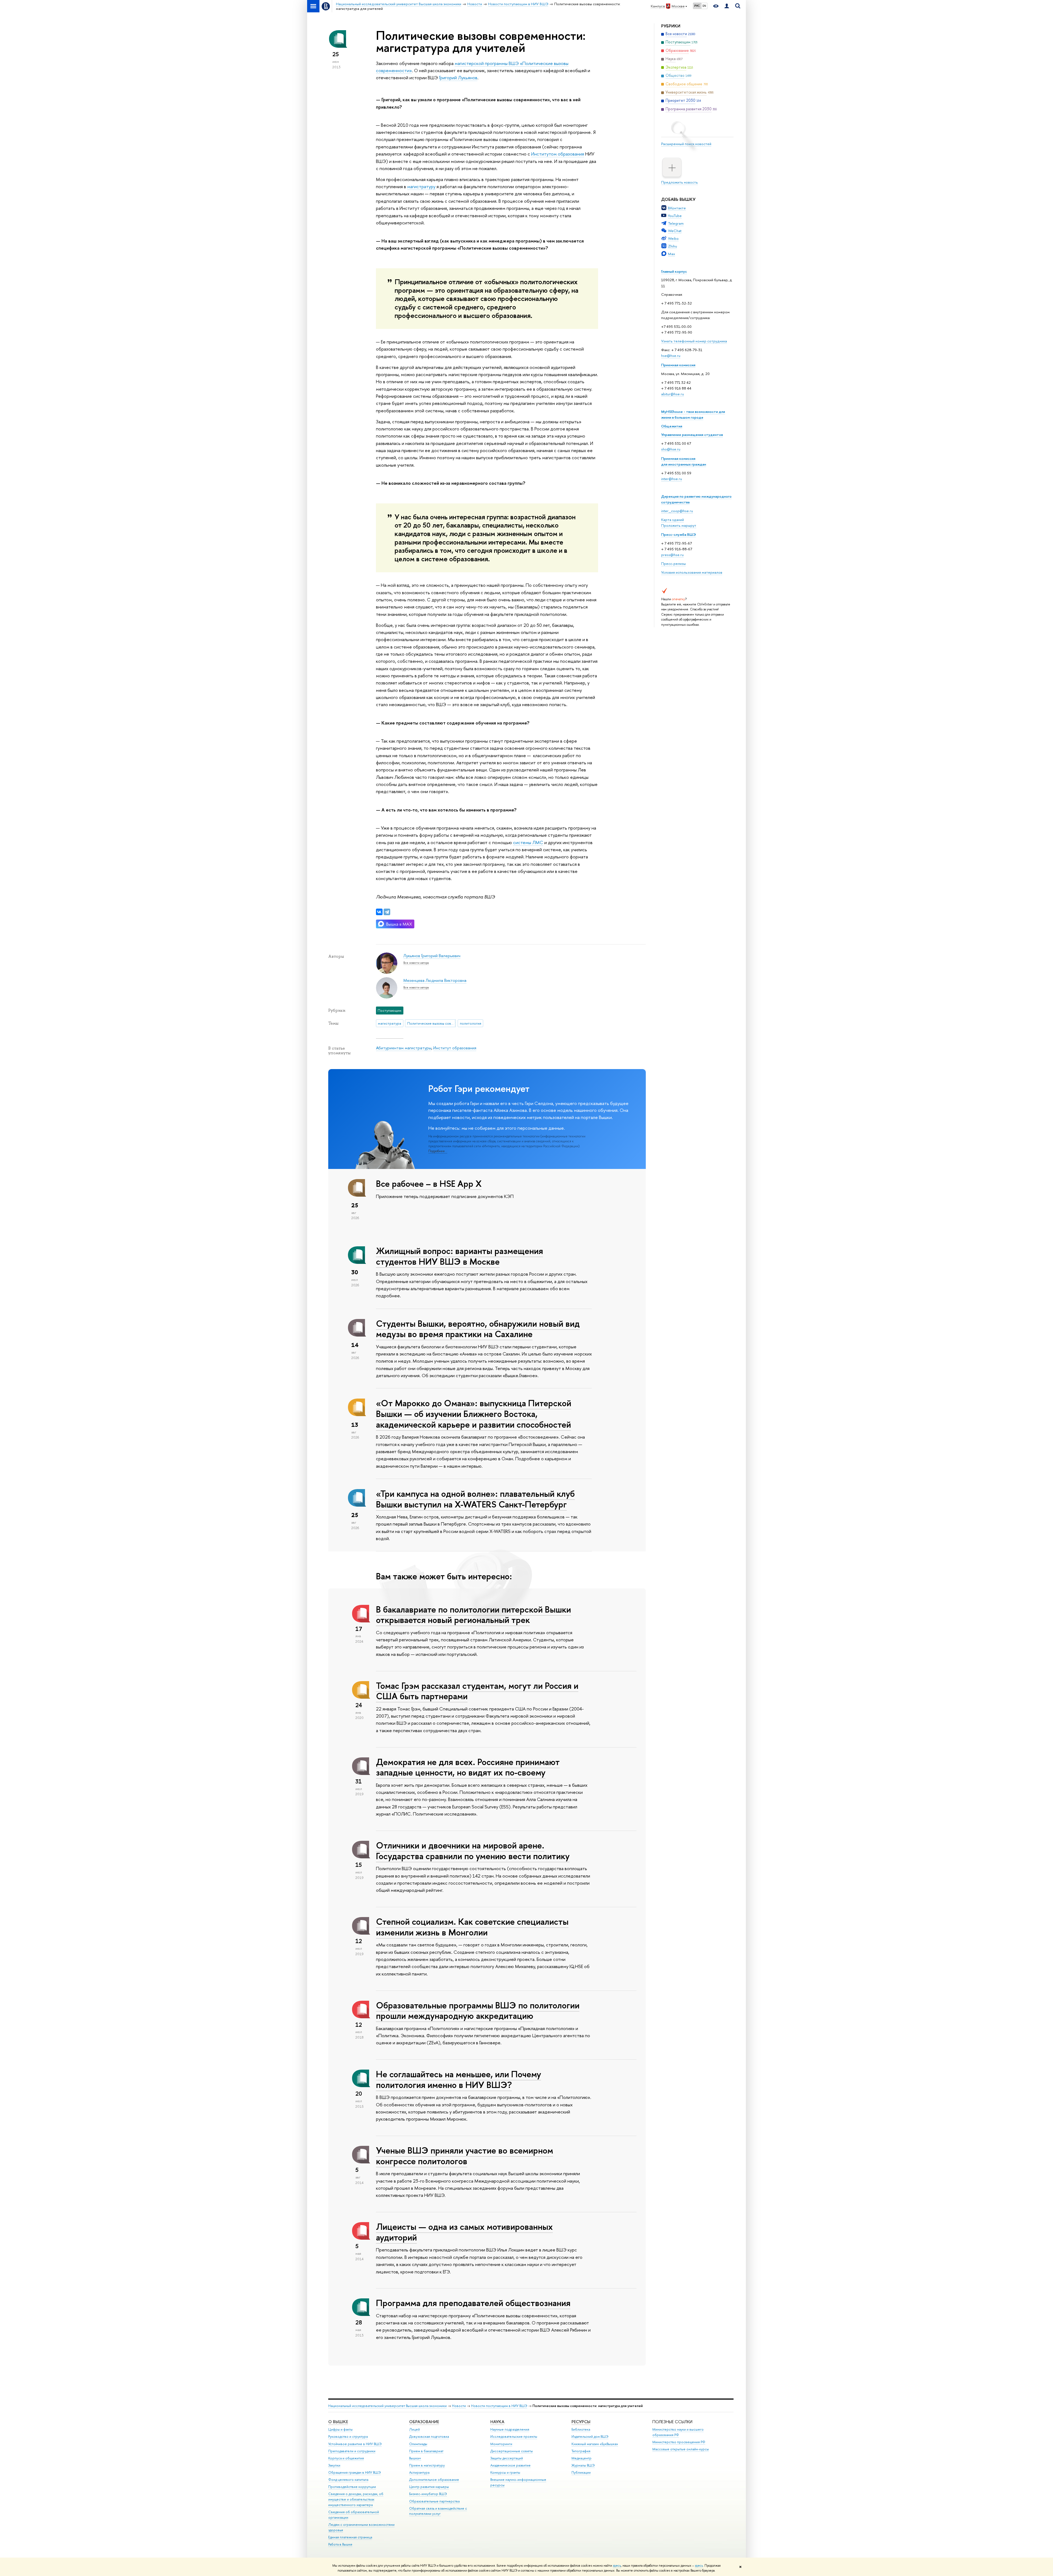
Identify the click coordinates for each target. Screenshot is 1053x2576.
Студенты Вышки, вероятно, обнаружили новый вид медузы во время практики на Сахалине (478, 1329)
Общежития (672, 426)
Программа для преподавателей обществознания (473, 2303)
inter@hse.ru (672, 479)
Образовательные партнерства (434, 2501)
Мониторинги (501, 2444)
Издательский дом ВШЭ (590, 2437)
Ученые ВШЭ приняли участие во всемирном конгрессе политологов (465, 2156)
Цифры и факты (340, 2429)
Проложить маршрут (679, 525)
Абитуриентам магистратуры (404, 1048)
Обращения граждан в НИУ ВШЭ (355, 2472)
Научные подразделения (510, 2429)
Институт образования (455, 1048)
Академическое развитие (510, 2465)
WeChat (675, 231)
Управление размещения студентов (692, 435)
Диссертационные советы (512, 2451)
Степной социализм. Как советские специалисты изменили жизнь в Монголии (472, 1927)
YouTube (675, 216)
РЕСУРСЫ (581, 2422)
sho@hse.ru (671, 449)
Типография (581, 2451)
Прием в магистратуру (427, 2465)
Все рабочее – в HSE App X (429, 1183)
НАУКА (497, 2422)
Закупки (334, 2465)
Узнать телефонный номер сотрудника (694, 341)
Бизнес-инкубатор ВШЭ (428, 2494)
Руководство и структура (348, 2437)
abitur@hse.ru (673, 394)
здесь (617, 2566)
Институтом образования (558, 154)
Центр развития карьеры (429, 2487)
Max (672, 254)
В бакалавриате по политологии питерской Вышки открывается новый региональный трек (473, 1615)
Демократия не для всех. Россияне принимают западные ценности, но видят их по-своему (468, 1767)
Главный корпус (674, 271)
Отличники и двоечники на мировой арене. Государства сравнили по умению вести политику (473, 1851)
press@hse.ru (672, 555)
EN (704, 6)
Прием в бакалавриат (426, 2451)
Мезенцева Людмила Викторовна (435, 980)
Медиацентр (581, 2458)
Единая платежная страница (350, 2537)
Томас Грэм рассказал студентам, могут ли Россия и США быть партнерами (477, 1691)
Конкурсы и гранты (505, 2472)
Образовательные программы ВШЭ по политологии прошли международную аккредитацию (478, 2010)
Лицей (414, 2429)
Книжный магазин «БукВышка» (595, 2444)
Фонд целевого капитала (348, 2480)
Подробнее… (438, 1151)
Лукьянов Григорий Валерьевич (432, 956)
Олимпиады (418, 2444)
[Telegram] (387, 912)
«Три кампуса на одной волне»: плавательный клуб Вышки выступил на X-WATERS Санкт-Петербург (475, 1499)
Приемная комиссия (678, 365)
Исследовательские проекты (514, 2437)
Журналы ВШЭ (583, 2465)
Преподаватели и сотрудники (352, 2451)
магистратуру (421, 186)
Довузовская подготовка (429, 2437)
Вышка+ (415, 2458)
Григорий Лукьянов (458, 77)
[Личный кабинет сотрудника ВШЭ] (727, 6)
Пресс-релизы (673, 563)
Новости (459, 2406)
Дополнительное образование (434, 2480)
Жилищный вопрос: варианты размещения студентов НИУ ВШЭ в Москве (459, 1256)
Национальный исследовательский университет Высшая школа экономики (387, 2406)
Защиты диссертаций (507, 2458)
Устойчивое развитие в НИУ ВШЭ (355, 2444)
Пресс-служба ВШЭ (679, 534)
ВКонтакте (677, 208)
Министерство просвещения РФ (679, 2442)
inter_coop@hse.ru (677, 511)
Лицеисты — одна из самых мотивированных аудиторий (464, 2232)
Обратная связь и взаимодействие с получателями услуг (438, 2511)
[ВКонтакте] (379, 912)
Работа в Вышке (340, 2544)
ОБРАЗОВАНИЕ (424, 2422)
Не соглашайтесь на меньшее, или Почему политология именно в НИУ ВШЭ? (458, 2079)
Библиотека (581, 2429)
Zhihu (673, 246)
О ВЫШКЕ (338, 2422)
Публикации (581, 2472)
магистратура (390, 1023)
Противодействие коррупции (352, 2487)
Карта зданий (673, 520)
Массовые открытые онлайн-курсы (681, 2449)
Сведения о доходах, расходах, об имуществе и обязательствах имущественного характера (356, 2499)
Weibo (673, 238)
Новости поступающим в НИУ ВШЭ (499, 2406)
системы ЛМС (528, 842)
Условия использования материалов (692, 572)
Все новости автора (416, 963)
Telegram (676, 223)
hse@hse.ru (671, 356)
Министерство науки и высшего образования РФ (678, 2432)
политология (471, 1023)
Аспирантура (419, 2472)
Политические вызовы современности (431, 1023)
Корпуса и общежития (346, 2458)
